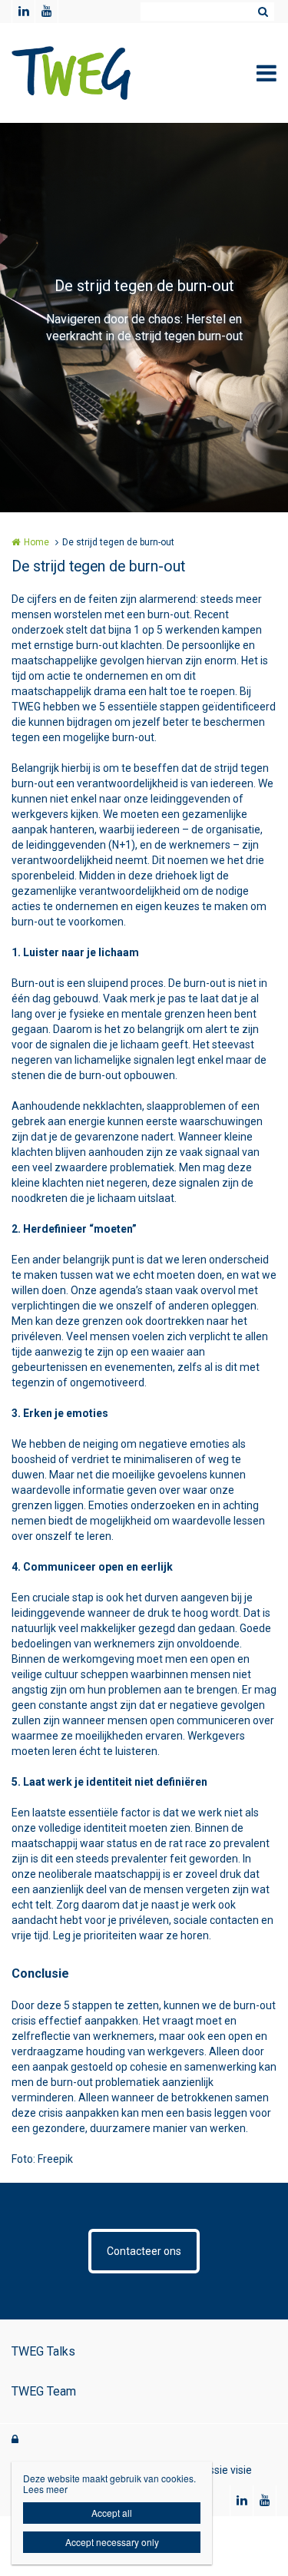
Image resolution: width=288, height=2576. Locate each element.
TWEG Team (44, 2391)
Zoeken (263, 12)
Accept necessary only (112, 2542)
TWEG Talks (43, 2351)
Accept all (112, 2513)
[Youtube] (46, 12)
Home (36, 542)
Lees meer (45, 2489)
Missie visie (225, 2470)
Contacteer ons (144, 2251)
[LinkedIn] (23, 12)
